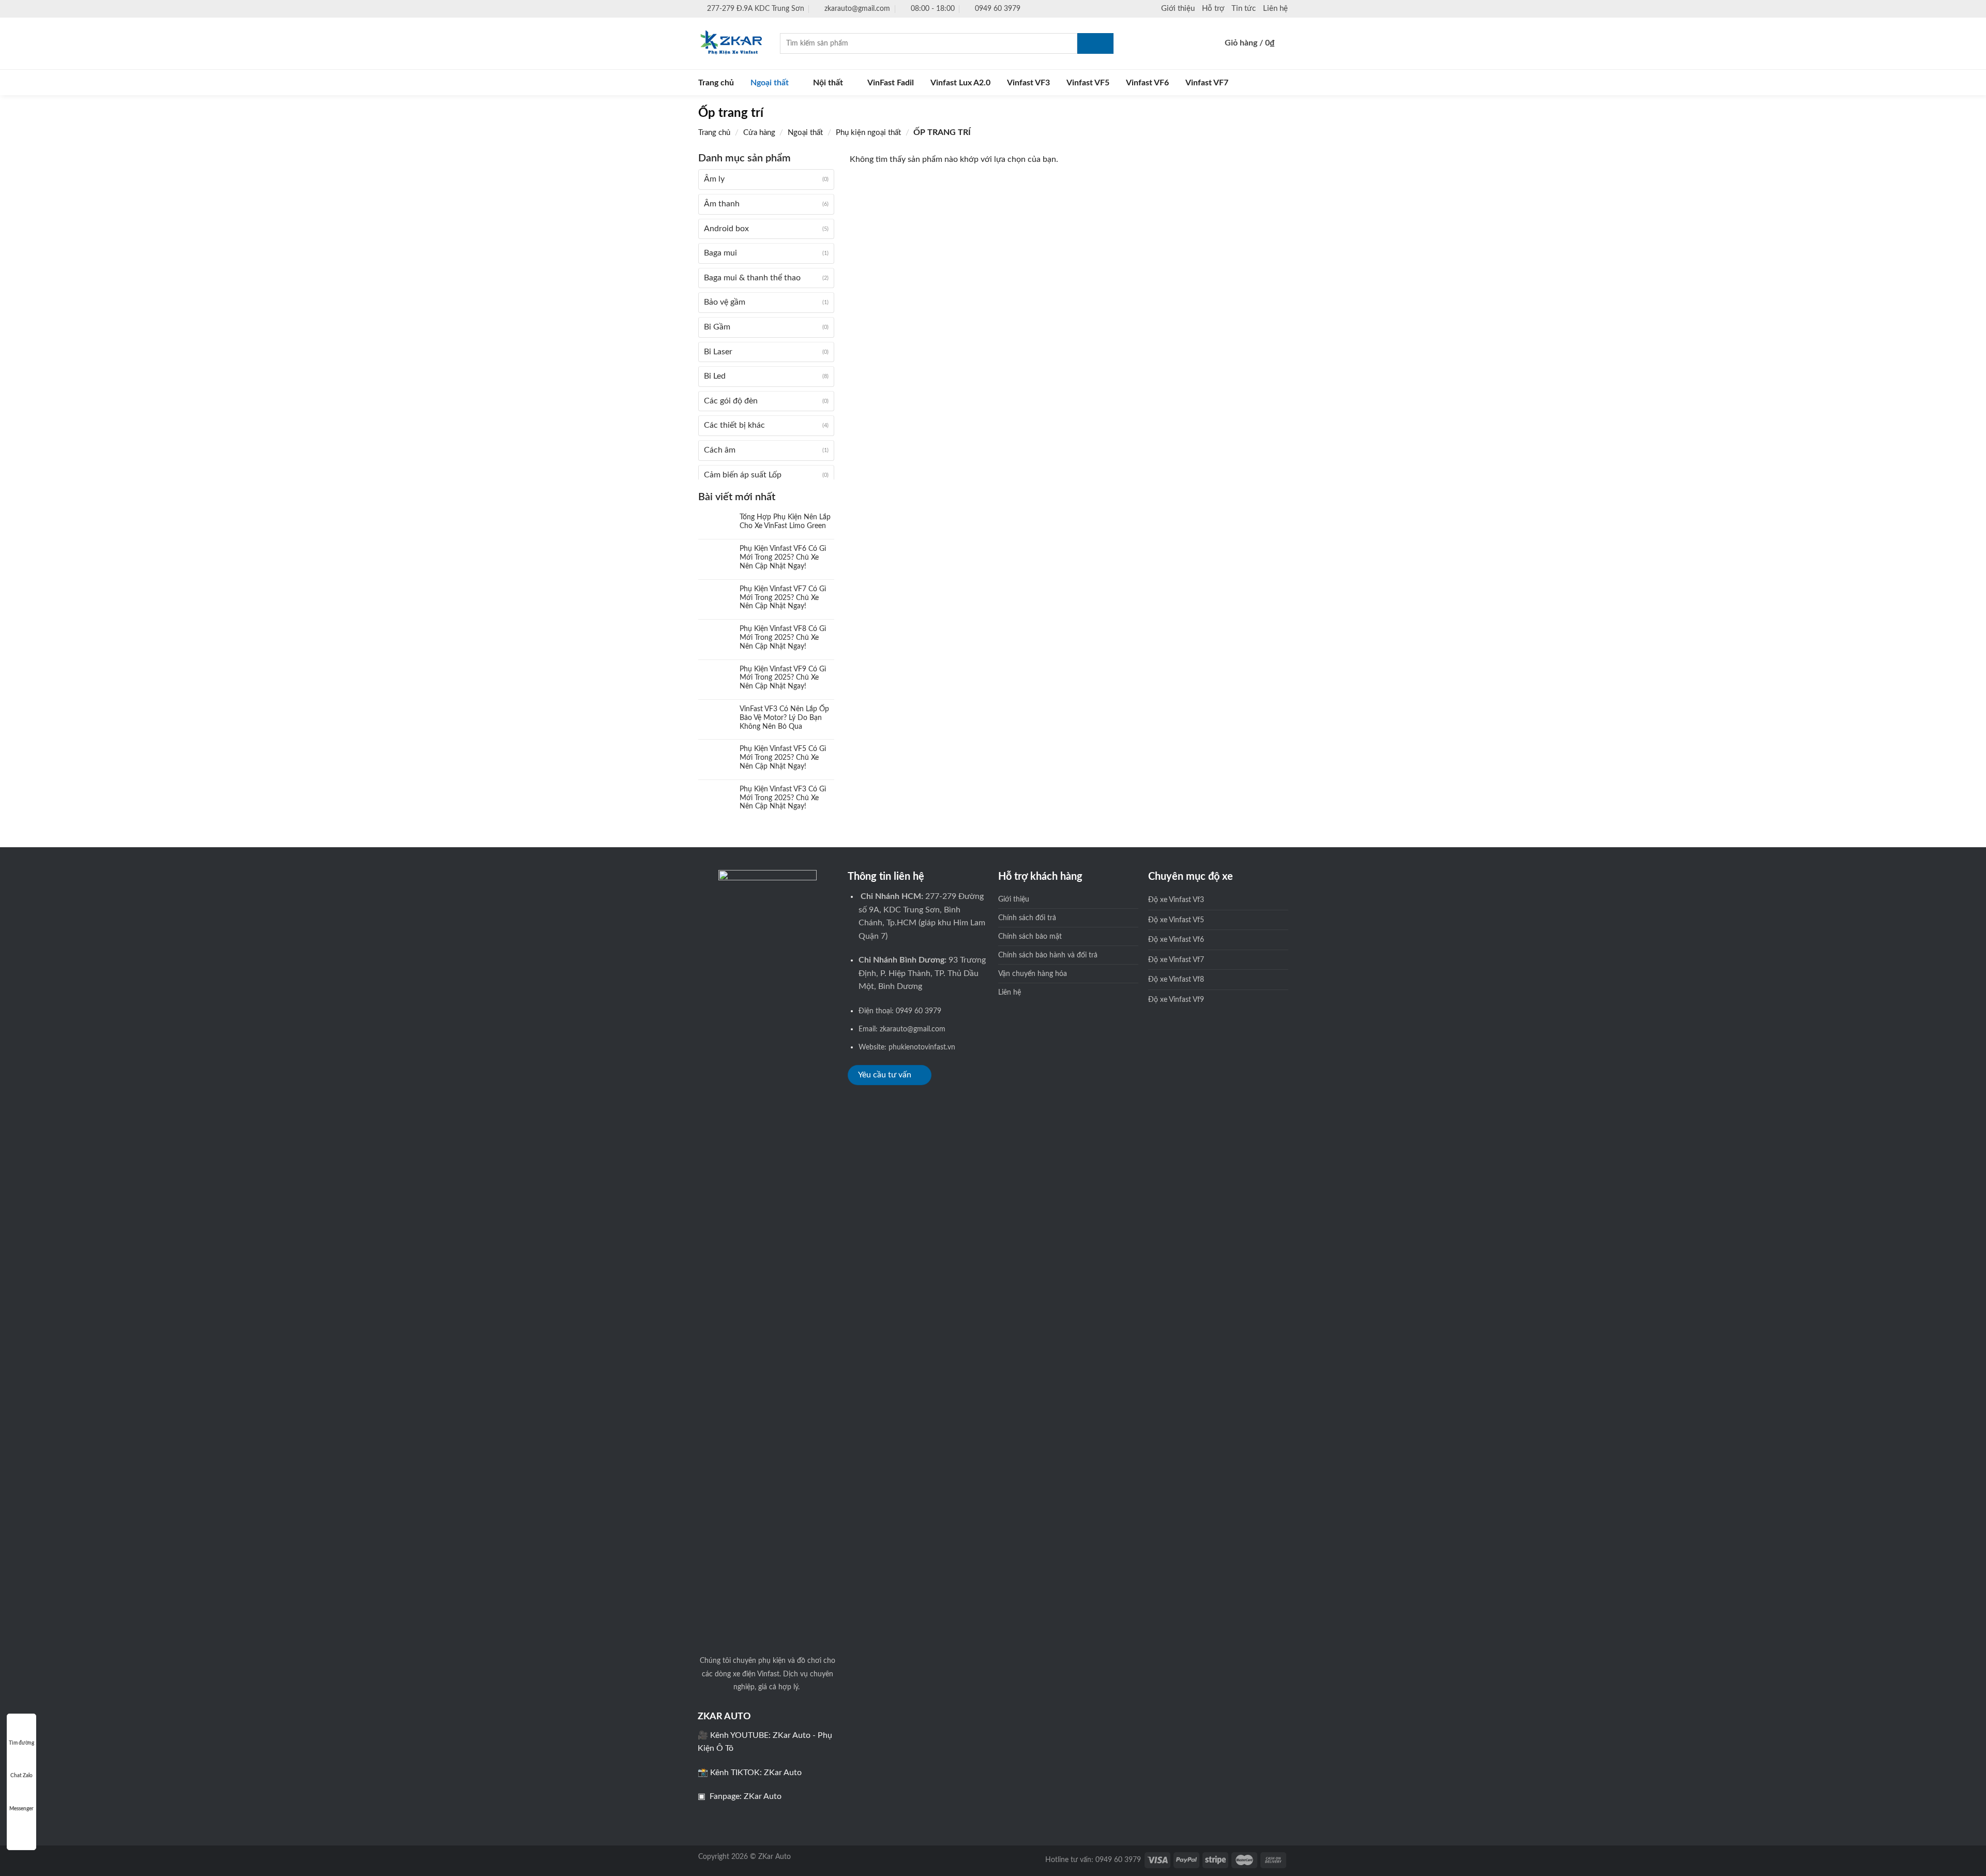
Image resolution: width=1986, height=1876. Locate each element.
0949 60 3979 (919, 1011)
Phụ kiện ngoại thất (868, 133)
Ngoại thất (770, 83)
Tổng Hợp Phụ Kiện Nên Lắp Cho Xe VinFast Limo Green (785, 522)
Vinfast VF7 (1207, 83)
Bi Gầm (717, 327)
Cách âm (720, 450)
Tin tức (1244, 9)
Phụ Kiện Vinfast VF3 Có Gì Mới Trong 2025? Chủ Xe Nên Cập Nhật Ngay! (783, 798)
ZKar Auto (783, 1773)
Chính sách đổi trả (1027, 918)
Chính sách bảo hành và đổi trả (1048, 955)
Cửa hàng (759, 133)
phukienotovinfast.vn (922, 1047)
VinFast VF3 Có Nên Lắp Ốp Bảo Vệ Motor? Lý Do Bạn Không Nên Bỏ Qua (784, 718)
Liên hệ (1275, 9)
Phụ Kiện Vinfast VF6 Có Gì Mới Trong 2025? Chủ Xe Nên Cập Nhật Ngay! (783, 558)
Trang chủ (716, 83)
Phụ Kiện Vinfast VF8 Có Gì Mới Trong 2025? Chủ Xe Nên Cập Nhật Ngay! (783, 638)
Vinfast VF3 (1028, 83)
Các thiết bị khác (734, 425)
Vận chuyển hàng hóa (1033, 974)
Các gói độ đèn (731, 401)
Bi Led (715, 376)
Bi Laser (718, 352)
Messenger (21, 1809)
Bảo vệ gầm (725, 302)
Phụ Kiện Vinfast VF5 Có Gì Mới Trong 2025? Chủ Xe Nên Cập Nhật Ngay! (783, 758)
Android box (726, 229)
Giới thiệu (1178, 9)
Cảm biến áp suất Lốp (743, 475)
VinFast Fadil (891, 83)
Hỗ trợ (1213, 9)
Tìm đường (21, 1743)
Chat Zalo (21, 1776)
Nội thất (828, 83)
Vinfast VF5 (1088, 83)
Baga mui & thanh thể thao (752, 278)
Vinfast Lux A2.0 (960, 83)
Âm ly (714, 179)
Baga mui (720, 253)
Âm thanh (722, 204)
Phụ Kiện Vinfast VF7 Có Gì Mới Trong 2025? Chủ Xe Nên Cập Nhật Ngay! (783, 598)
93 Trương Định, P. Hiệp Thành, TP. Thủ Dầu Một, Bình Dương (922, 973)
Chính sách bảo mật (1030, 936)
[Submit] (1095, 43)
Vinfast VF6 (1147, 83)
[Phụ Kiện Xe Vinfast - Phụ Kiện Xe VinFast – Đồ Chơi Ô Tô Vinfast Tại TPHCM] (731, 43)
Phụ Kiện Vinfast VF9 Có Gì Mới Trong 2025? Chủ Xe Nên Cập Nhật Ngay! (783, 678)
